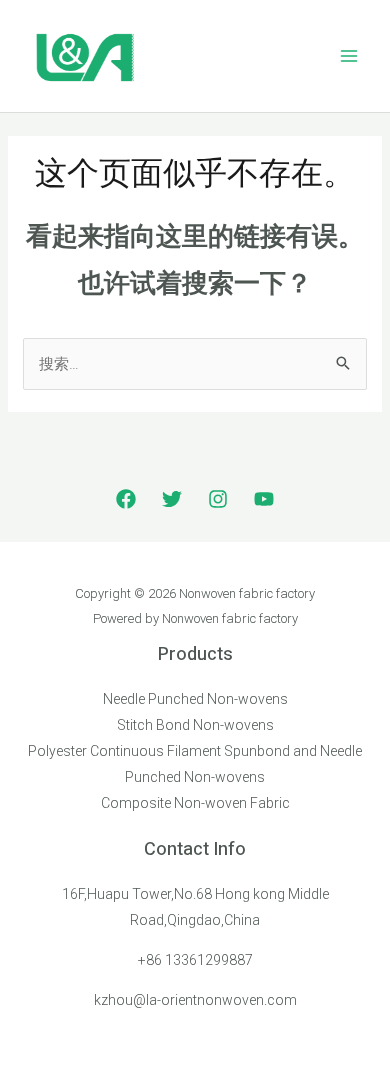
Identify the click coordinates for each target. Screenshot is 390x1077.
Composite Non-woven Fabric (195, 803)
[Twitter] (172, 499)
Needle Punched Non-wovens (195, 699)
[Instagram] (218, 499)
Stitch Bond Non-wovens (195, 725)
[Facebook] (126, 499)
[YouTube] (264, 499)
